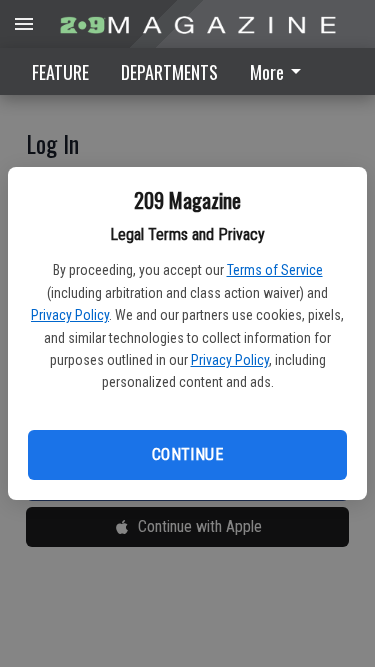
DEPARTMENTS (169, 72)
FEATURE (60, 72)
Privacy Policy (70, 315)
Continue (187, 454)
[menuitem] (281, 71)
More (267, 72)
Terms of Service (275, 270)
